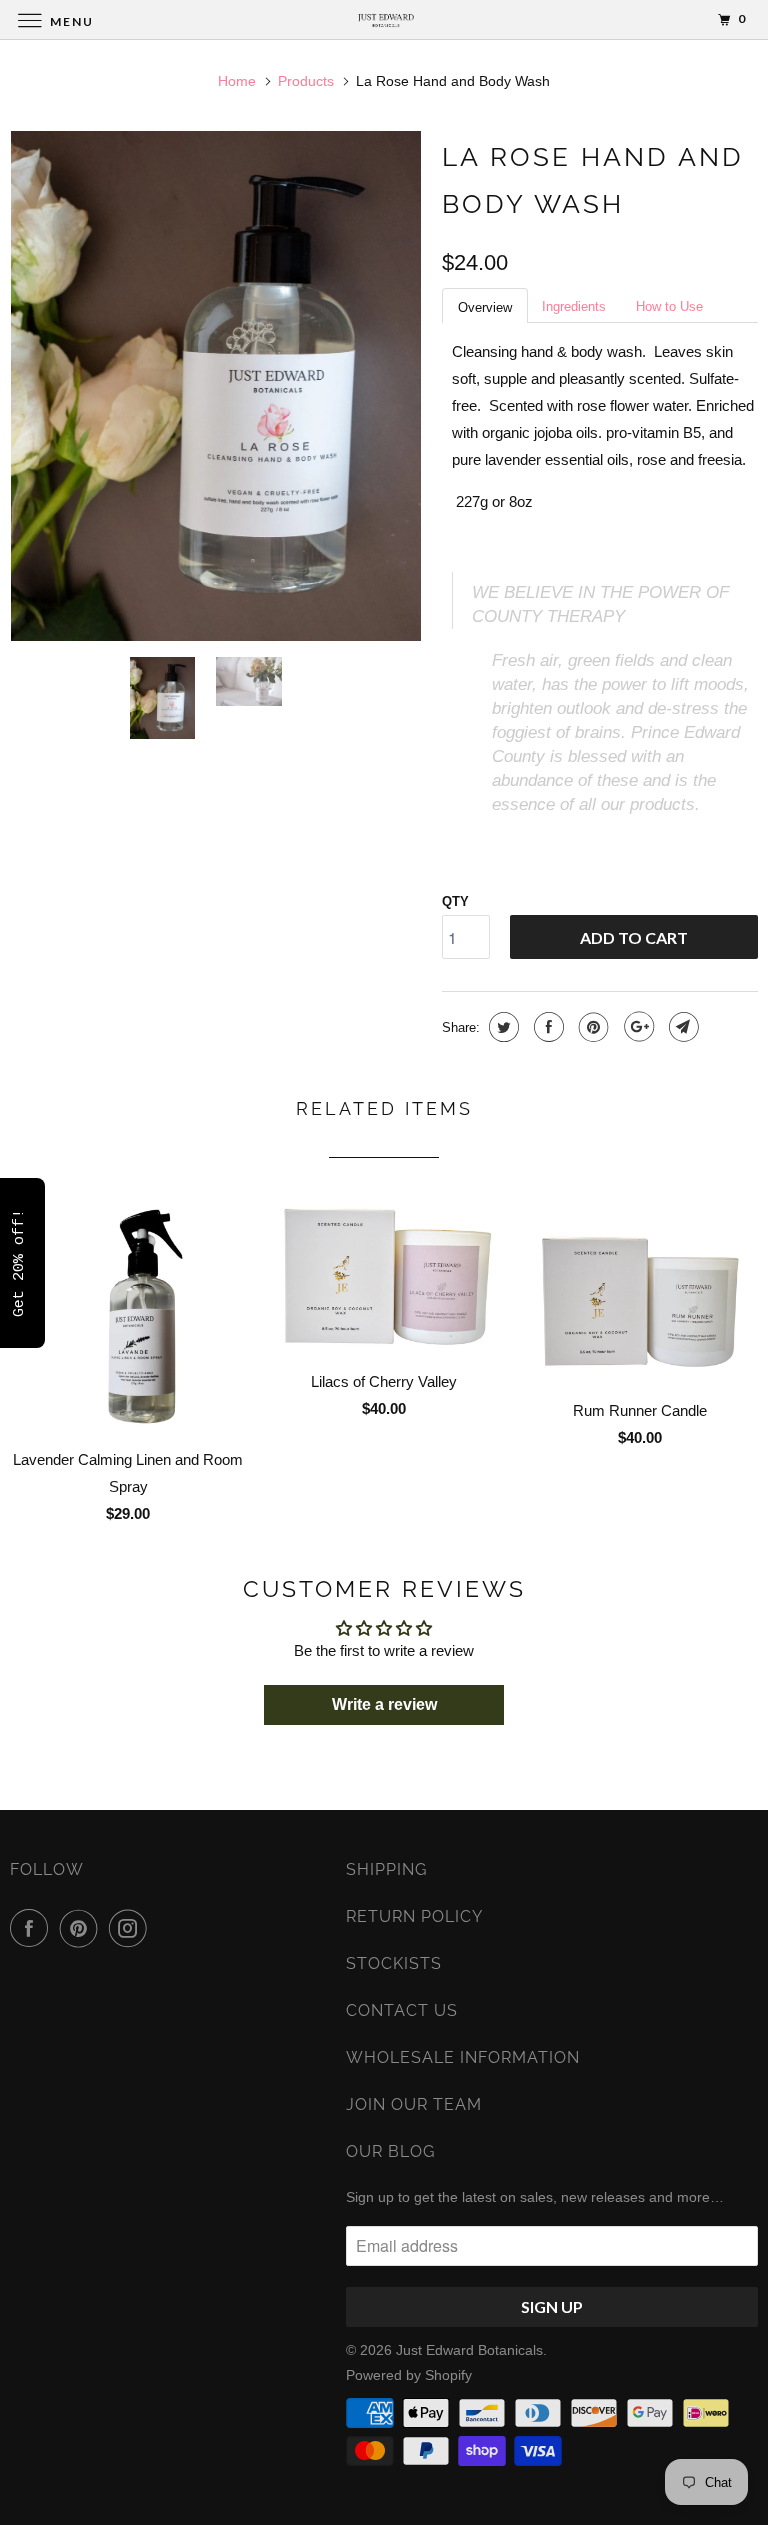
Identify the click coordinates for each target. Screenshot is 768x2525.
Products (306, 81)
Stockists (394, 1963)
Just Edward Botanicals (469, 2350)
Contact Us (402, 2010)
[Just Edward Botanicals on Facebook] (33, 1928)
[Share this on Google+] (636, 1027)
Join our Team (414, 2104)
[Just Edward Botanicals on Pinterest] (83, 1928)
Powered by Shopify (409, 2375)
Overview (485, 307)
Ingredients (574, 306)
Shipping (386, 1869)
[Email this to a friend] (681, 1027)
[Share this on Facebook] (546, 1027)
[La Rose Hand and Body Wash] (216, 386)
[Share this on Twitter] (501, 1027)
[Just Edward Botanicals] (384, 19)
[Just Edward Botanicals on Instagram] (132, 1928)
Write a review (384, 1704)
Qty (455, 901)
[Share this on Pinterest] (591, 1027)
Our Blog (390, 2151)
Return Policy (414, 1916)
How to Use (669, 306)
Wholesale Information (463, 2057)
